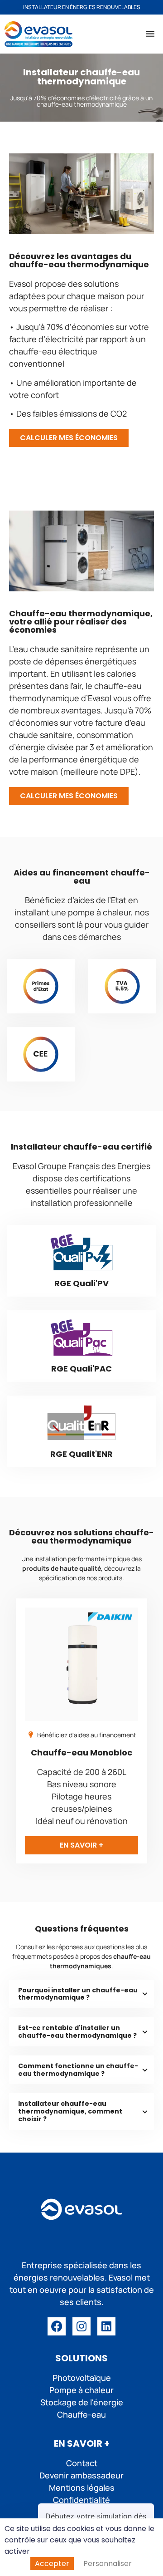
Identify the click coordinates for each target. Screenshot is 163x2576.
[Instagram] (81, 2326)
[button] (150, 34)
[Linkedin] (106, 2326)
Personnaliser (108, 2564)
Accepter (52, 2564)
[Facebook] (57, 2326)
